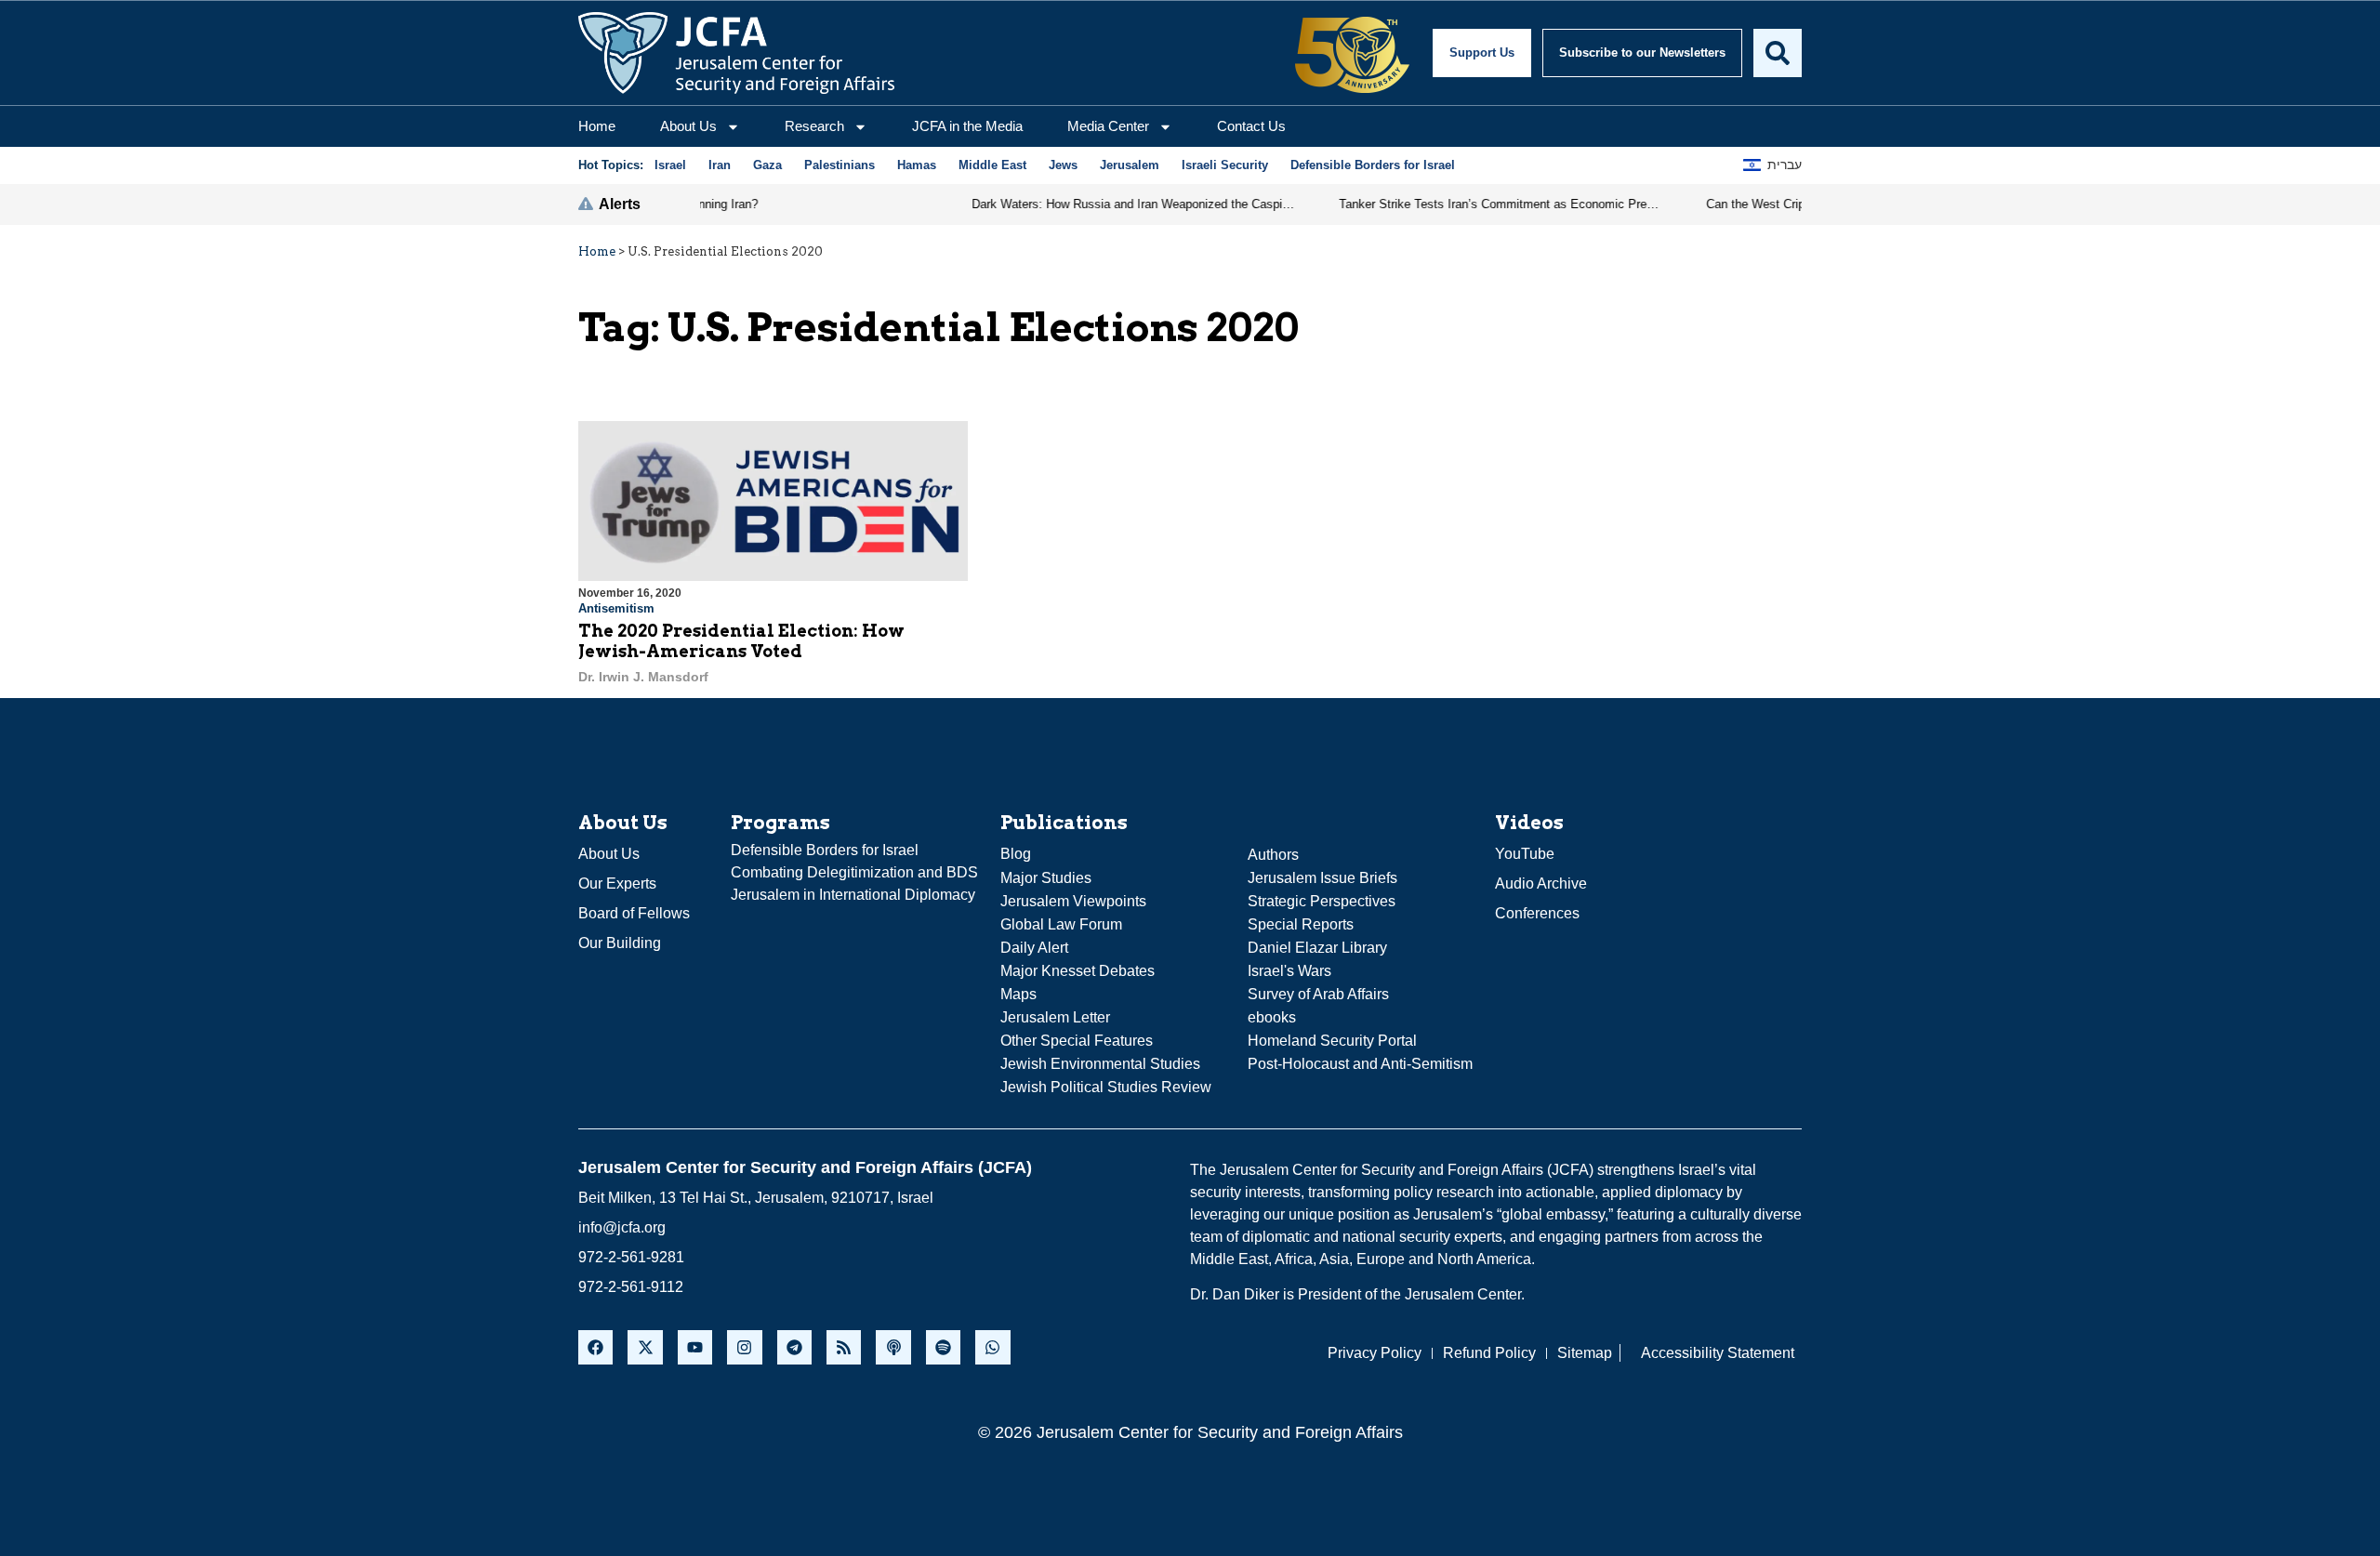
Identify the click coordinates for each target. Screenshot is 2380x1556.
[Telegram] (794, 1347)
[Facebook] (595, 1347)
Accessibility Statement (1718, 1353)
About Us (688, 126)
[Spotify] (943, 1347)
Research (814, 126)
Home (597, 126)
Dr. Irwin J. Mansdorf (643, 677)
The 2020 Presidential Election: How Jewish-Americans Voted (741, 641)
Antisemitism (616, 608)
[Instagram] (744, 1347)
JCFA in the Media (967, 126)
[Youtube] (695, 1347)
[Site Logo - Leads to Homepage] (736, 53)
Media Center (1108, 126)
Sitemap (1585, 1353)
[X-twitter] (645, 1347)
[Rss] (844, 1347)
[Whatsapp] (992, 1347)
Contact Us (1251, 126)
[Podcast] (893, 1347)
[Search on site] (1778, 53)
